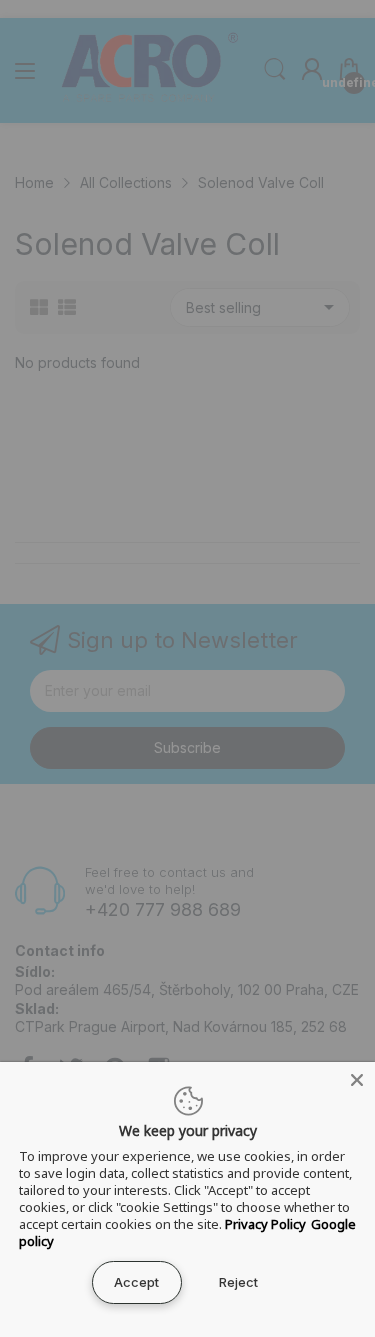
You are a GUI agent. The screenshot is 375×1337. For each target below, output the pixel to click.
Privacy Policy (265, 1224)
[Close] (357, 1080)
